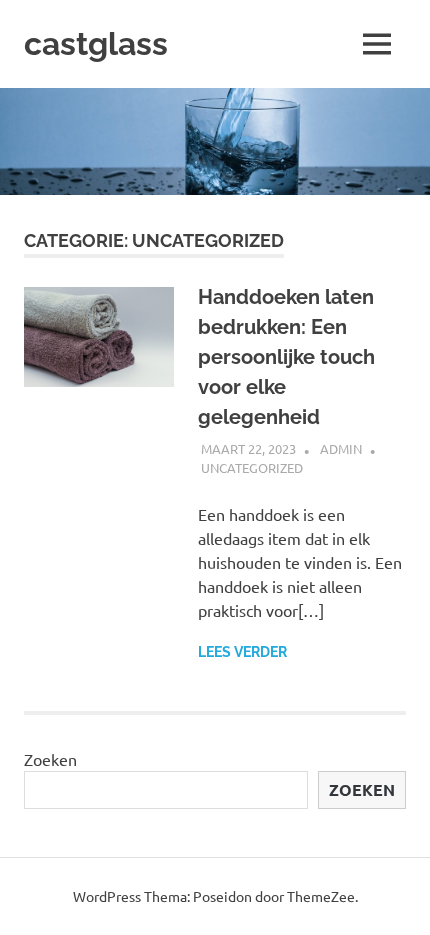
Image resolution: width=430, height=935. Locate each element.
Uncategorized (252, 467)
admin (341, 448)
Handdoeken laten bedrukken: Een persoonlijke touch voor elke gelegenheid (286, 357)
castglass (96, 43)
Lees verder (242, 652)
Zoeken (50, 759)
